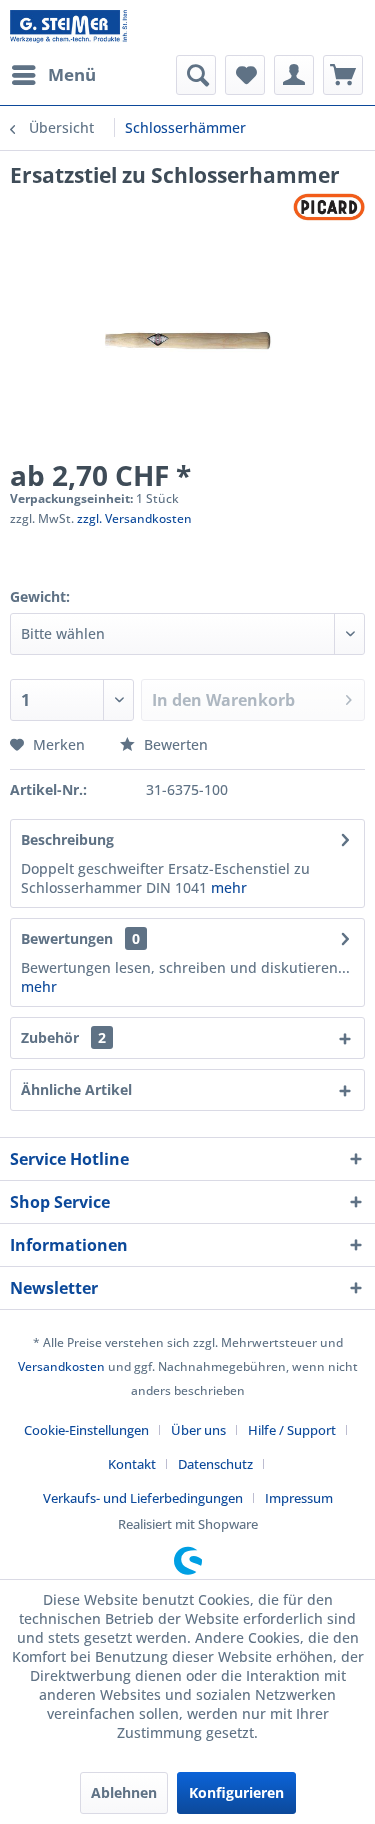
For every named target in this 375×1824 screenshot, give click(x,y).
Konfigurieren (236, 1792)
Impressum (299, 1498)
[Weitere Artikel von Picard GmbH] (329, 206)
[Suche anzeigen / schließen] (196, 75)
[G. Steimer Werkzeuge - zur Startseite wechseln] (68, 27)
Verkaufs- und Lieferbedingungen (143, 1498)
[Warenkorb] (343, 75)
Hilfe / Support (292, 1430)
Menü (72, 74)
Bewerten (174, 744)
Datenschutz (215, 1464)
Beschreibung (67, 839)
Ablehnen (124, 1792)
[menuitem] (53, 75)
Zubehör (63, 1037)
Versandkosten (61, 1366)
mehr (229, 887)
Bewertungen (67, 938)
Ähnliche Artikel (76, 1089)
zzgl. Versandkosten (134, 518)
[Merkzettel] (245, 75)
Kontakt (132, 1464)
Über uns (198, 1430)
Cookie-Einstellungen (86, 1430)
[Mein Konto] (294, 75)
